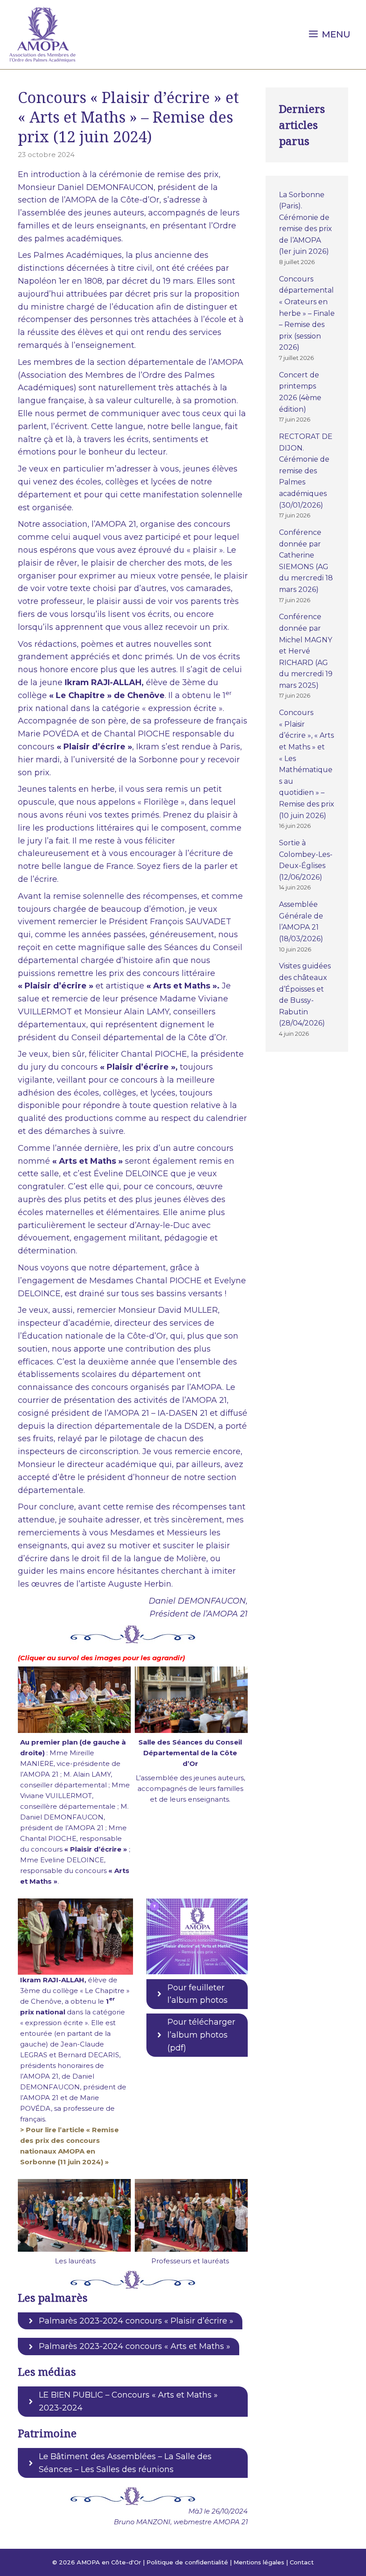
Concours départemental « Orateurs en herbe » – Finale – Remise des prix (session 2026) (307, 313)
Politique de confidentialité (187, 2562)
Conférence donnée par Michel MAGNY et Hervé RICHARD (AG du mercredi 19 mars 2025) (306, 651)
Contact (302, 2562)
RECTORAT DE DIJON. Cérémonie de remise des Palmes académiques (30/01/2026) (306, 471)
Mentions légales (259, 2562)
